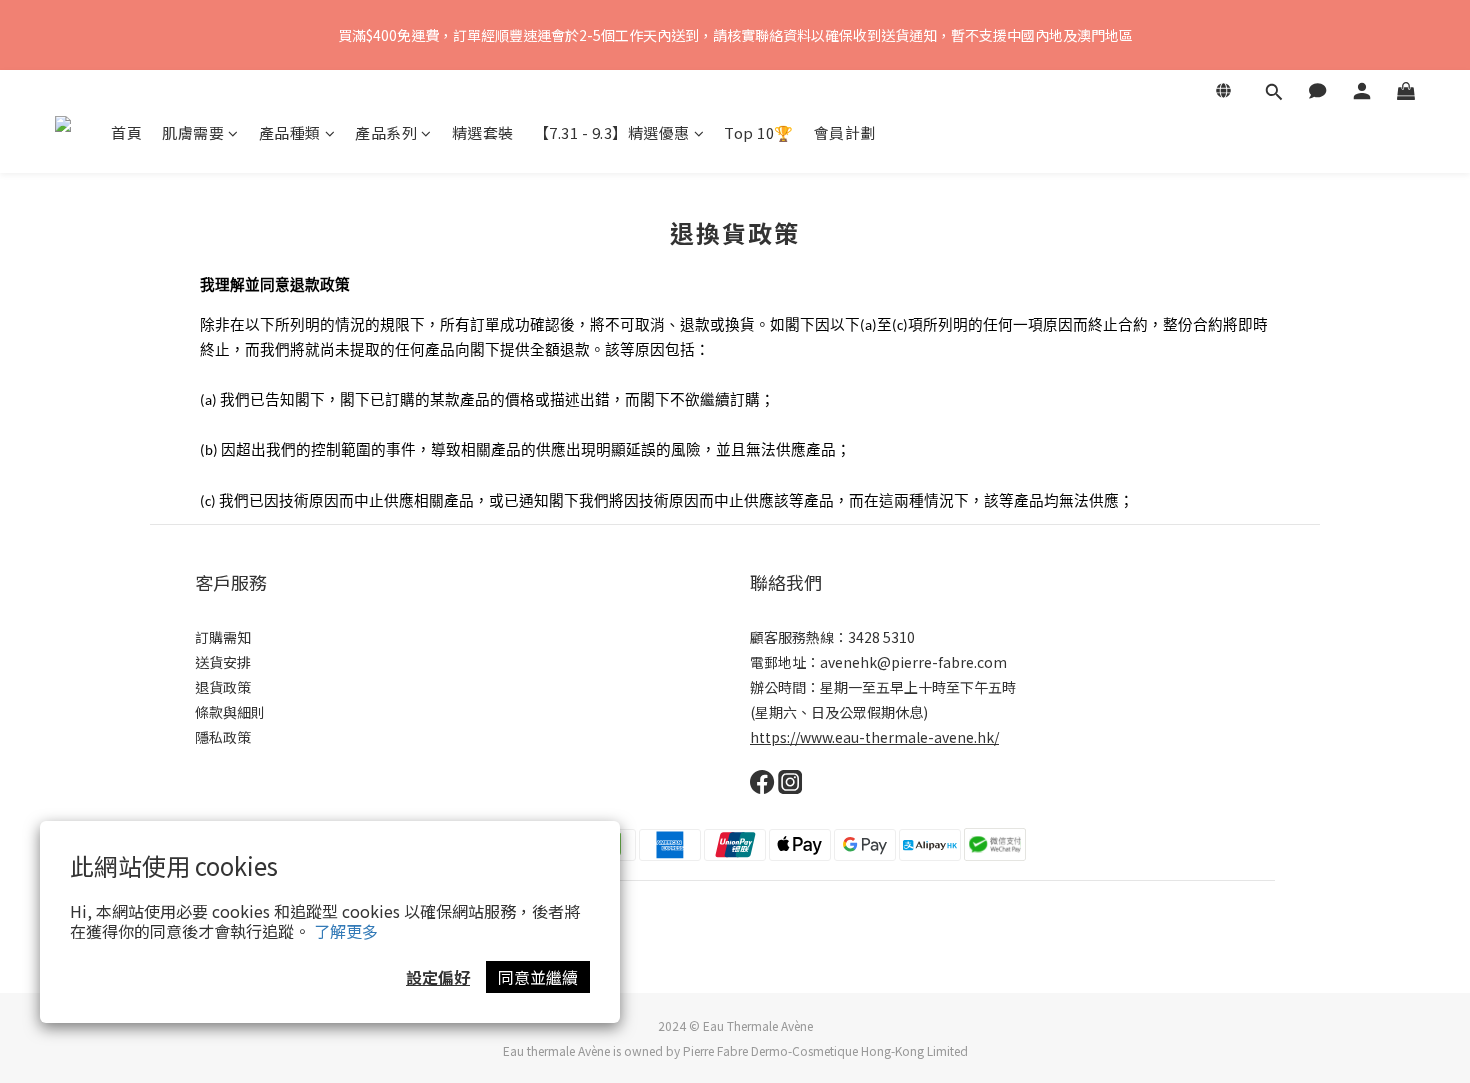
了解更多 (346, 931)
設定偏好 (438, 977)
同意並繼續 (538, 977)
